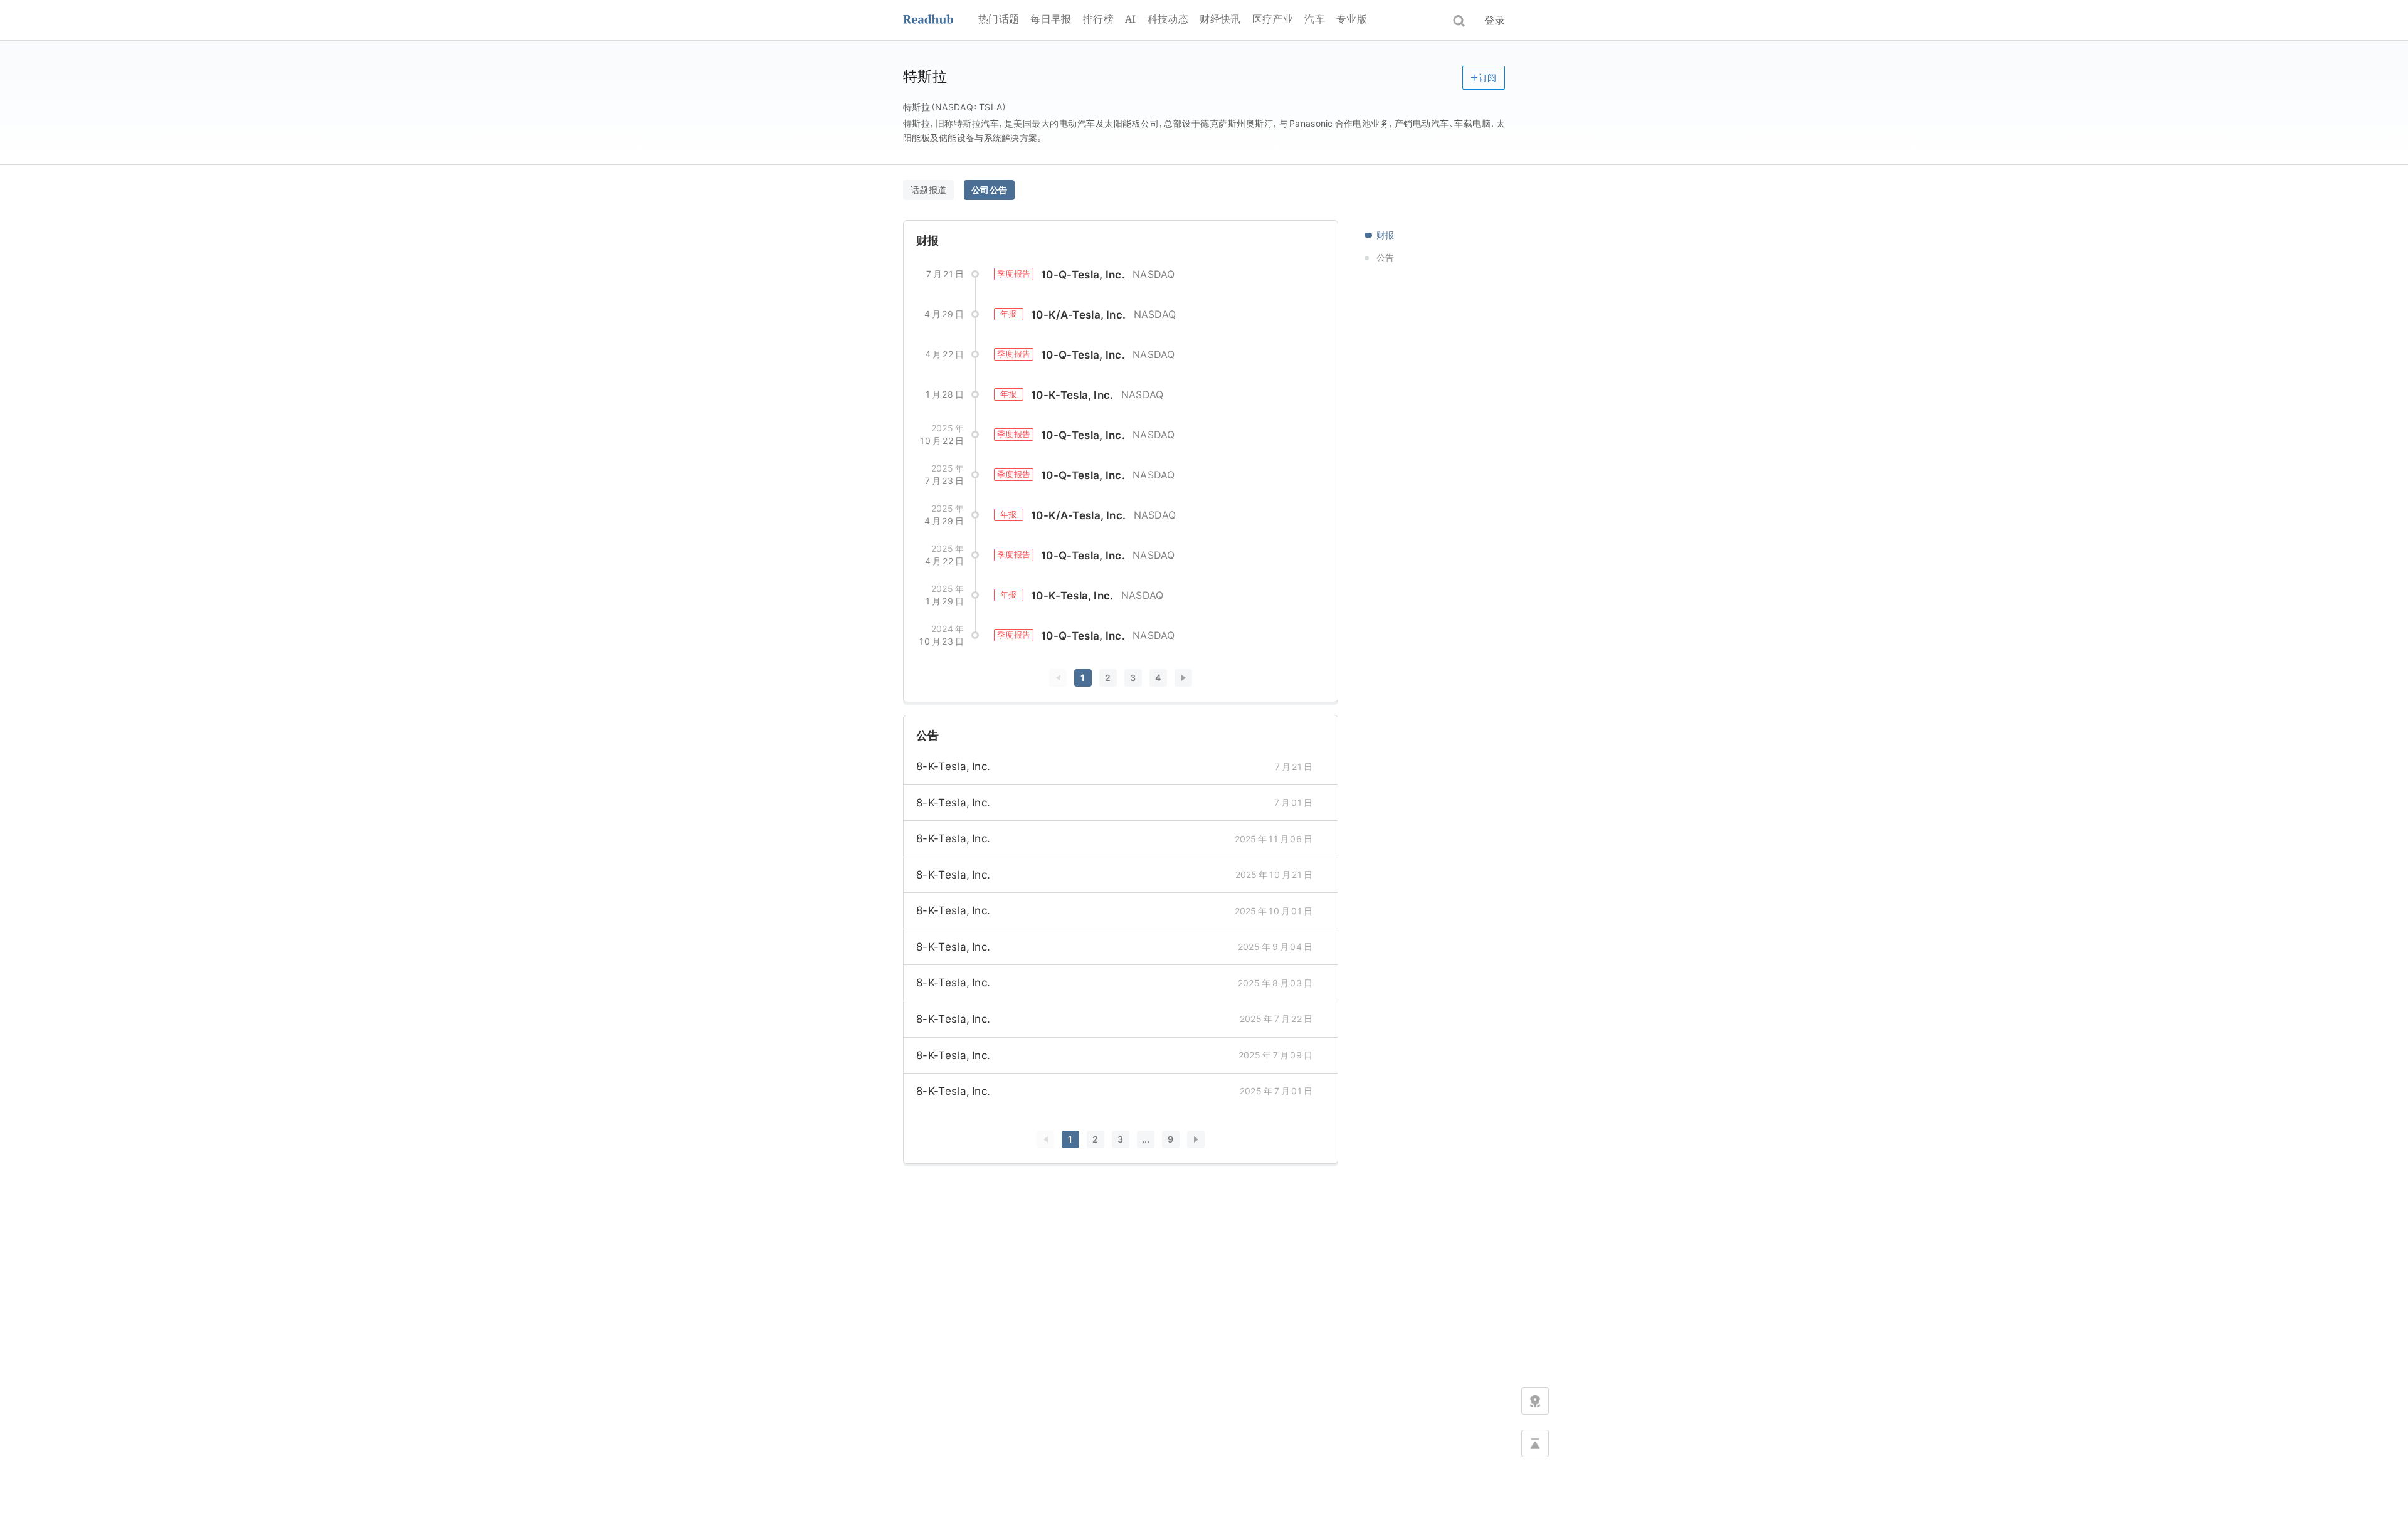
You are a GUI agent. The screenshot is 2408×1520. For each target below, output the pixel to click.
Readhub (941, 20)
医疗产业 (1273, 19)
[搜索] (1459, 21)
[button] (1484, 78)
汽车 (1315, 19)
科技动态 (1168, 19)
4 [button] (1158, 678)
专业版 (1352, 19)
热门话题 (999, 19)
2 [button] (1108, 678)
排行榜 (1098, 19)
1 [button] (1083, 678)
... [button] (1146, 1139)
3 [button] (1133, 678)
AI (1131, 19)
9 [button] (1170, 1139)
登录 (1495, 20)
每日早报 (1051, 19)
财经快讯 (1220, 19)
